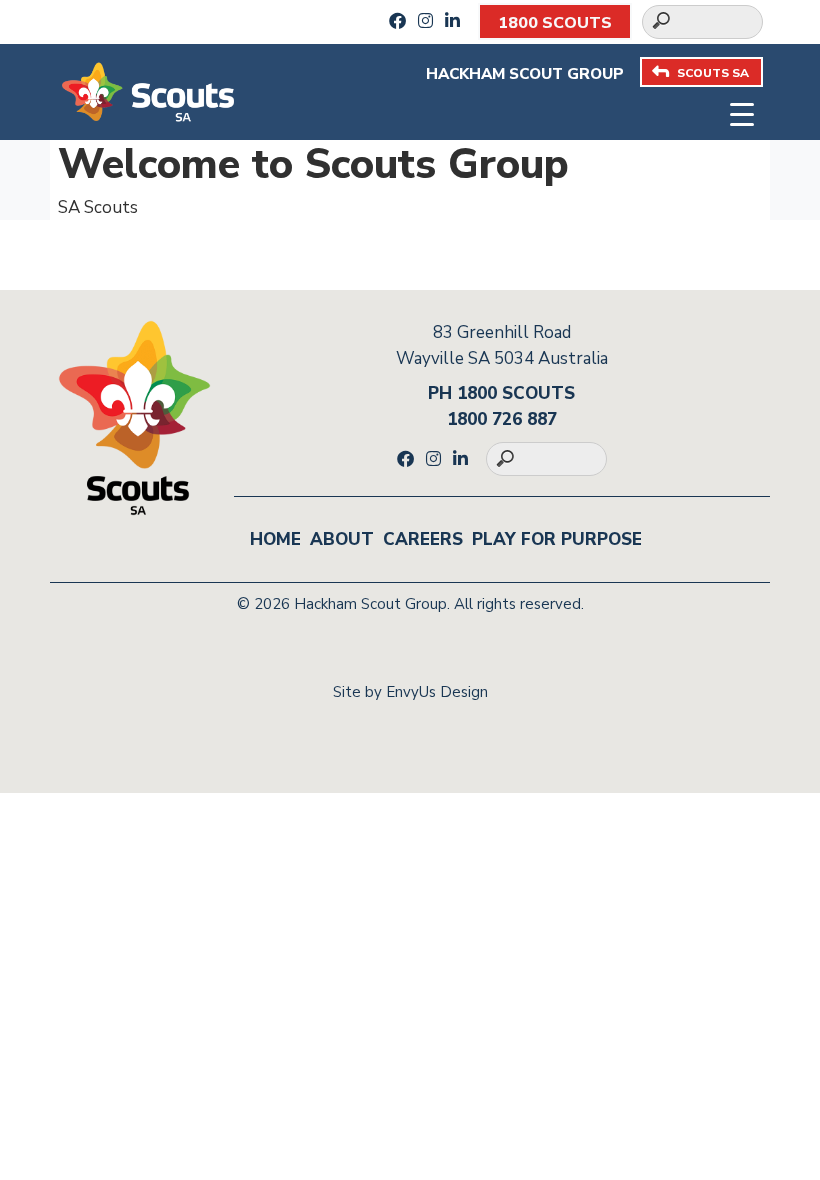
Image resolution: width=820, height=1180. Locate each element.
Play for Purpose (557, 539)
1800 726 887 (502, 419)
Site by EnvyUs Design (410, 692)
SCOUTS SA (713, 73)
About (342, 539)
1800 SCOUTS (555, 23)
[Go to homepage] (148, 90)
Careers (423, 539)
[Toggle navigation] (742, 112)
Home (275, 539)
